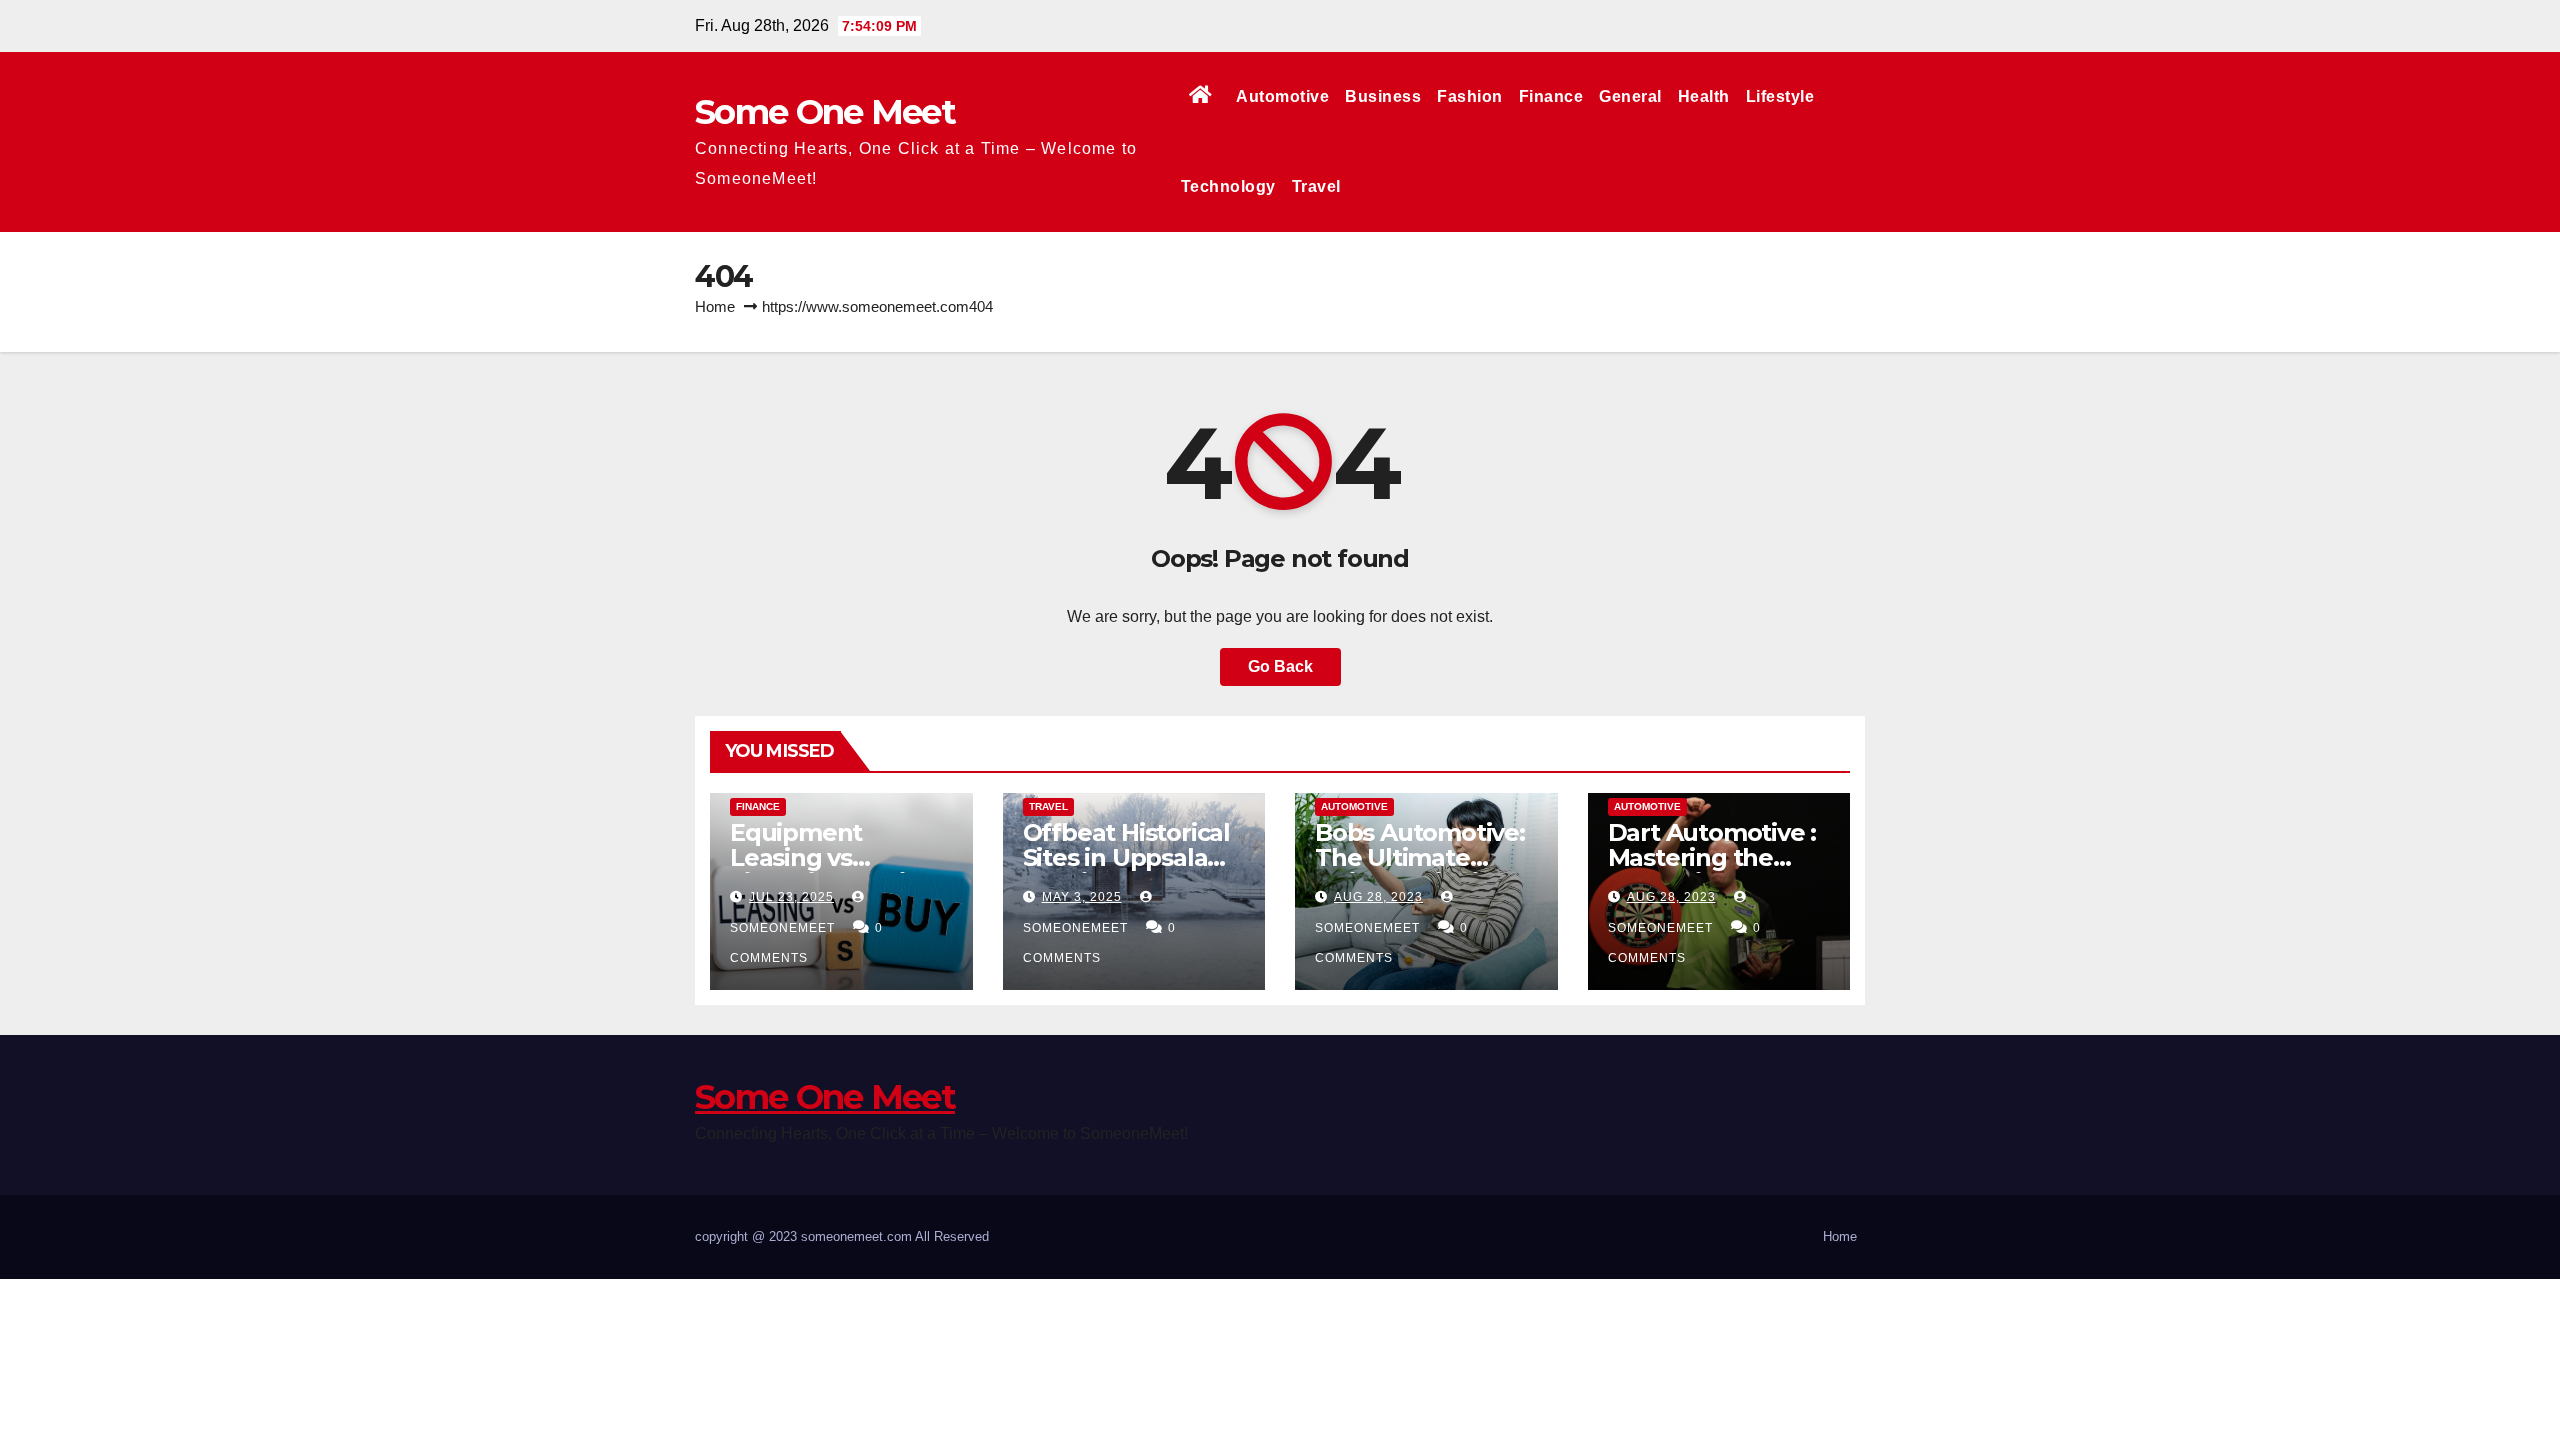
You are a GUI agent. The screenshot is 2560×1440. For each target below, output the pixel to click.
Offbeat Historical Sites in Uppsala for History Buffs (1126, 857)
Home (715, 306)
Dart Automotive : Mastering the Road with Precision (1712, 870)
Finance (1551, 96)
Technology (1228, 186)
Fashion (1470, 96)
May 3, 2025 (1082, 897)
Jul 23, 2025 (791, 897)
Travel (1316, 186)
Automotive (1282, 96)
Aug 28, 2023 (1378, 897)
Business (1383, 96)
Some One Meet (825, 112)
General (1630, 96)
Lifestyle (1780, 96)
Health (1704, 96)
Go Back (1280, 666)
